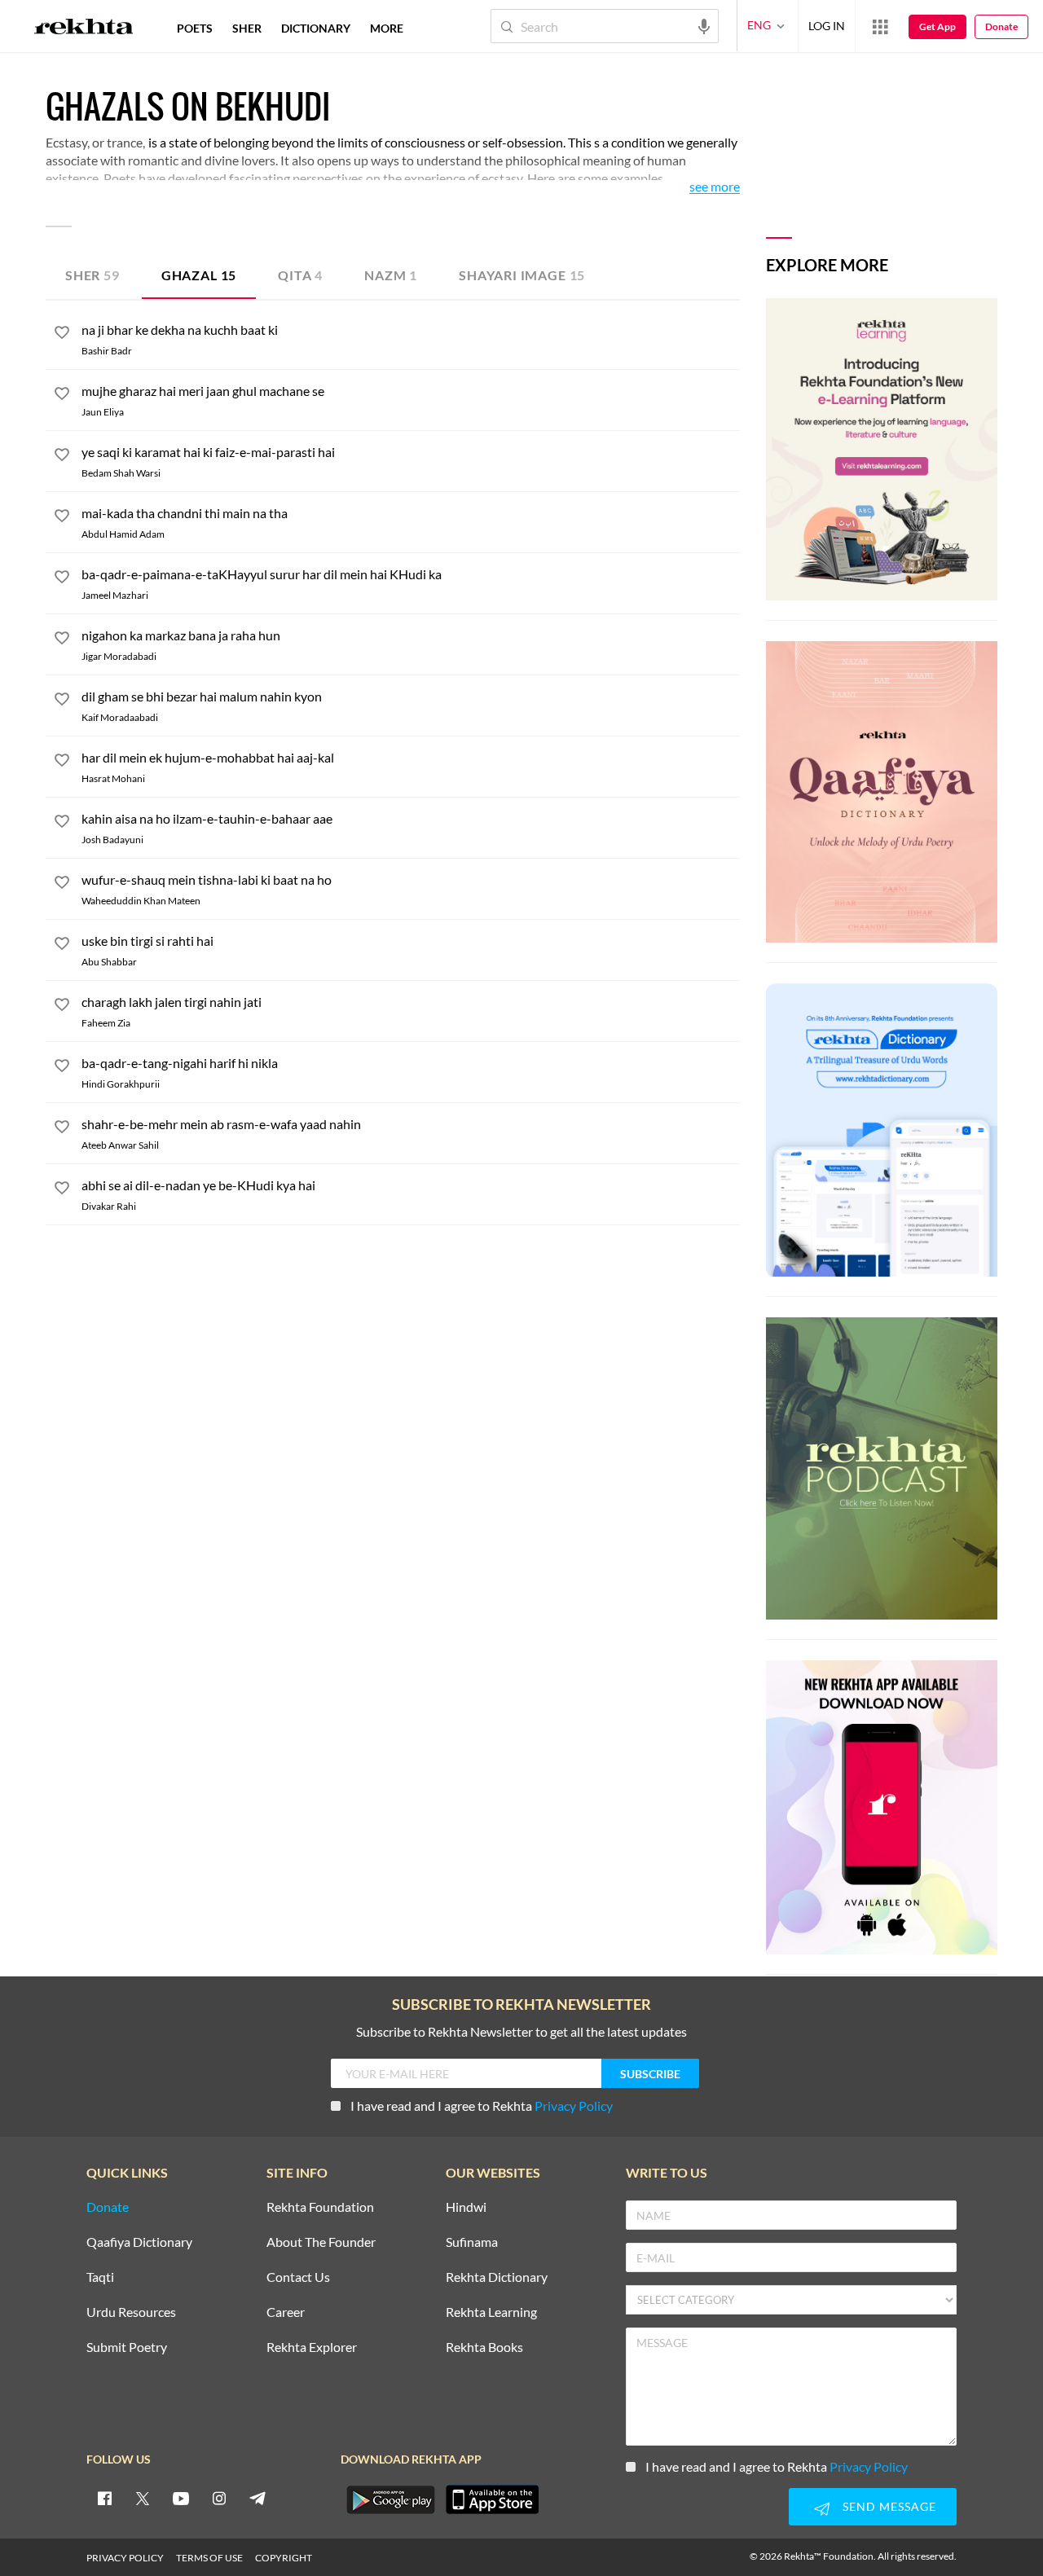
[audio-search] (704, 25)
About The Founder (321, 2242)
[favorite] (62, 335)
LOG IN (827, 26)
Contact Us (298, 2277)
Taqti (100, 2277)
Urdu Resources (131, 2312)
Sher (92, 275)
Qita (300, 275)
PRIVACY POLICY (125, 2558)
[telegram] (257, 2498)
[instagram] (219, 2498)
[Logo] (84, 29)
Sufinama (472, 2242)
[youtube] (181, 2498)
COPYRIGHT (284, 2558)
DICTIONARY (316, 28)
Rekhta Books (484, 2347)
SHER (247, 28)
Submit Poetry (127, 2347)
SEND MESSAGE (889, 2506)
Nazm (391, 275)
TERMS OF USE (209, 2558)
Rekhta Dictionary (497, 2277)
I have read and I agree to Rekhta (482, 2106)
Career (286, 2312)
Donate (1001, 26)
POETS (195, 28)
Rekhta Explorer (312, 2347)
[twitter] (143, 2498)
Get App (937, 26)
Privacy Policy (574, 2106)
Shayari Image (522, 275)
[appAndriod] (390, 2499)
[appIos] (492, 2499)
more (387, 28)
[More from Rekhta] (880, 26)
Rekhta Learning (491, 2312)
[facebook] (104, 2498)
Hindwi (466, 2207)
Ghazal (199, 275)
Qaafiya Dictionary (139, 2242)
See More (715, 187)
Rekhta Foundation (320, 2207)
